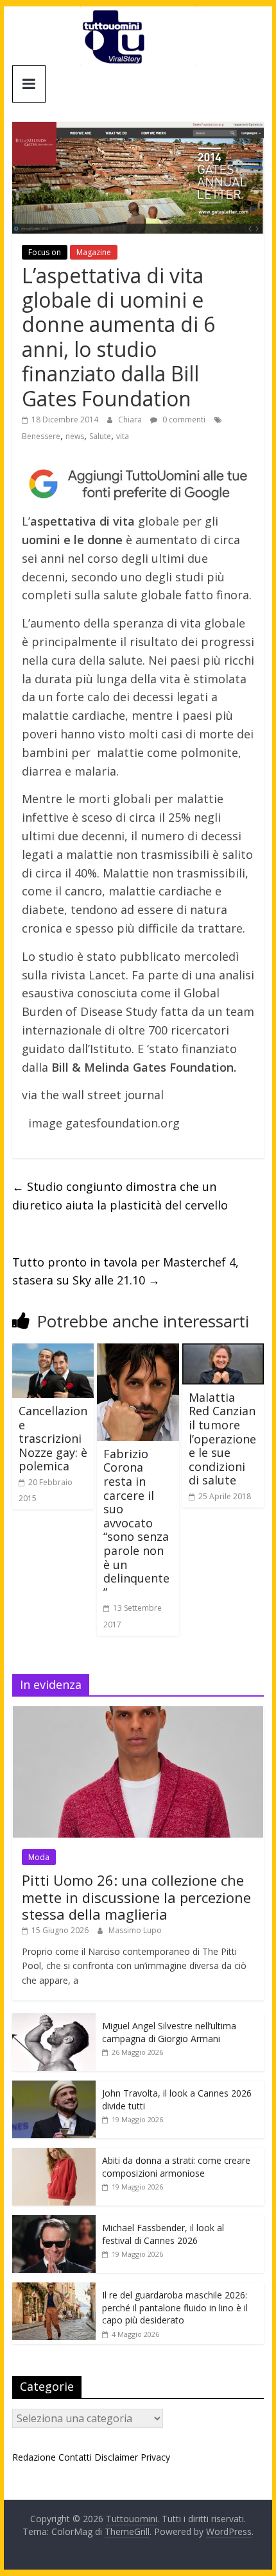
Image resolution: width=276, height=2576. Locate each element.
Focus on (45, 252)
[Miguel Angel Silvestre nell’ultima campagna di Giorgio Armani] (54, 2020)
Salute (100, 436)
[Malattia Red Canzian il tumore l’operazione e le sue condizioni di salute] (223, 1351)
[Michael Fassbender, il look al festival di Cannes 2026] (54, 2222)
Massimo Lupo (135, 1930)
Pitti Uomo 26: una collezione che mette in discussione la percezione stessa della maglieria (136, 1897)
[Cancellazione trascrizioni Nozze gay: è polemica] (53, 1351)
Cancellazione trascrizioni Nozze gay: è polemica (53, 1438)
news (75, 436)
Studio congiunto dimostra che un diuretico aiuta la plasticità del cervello (120, 1196)
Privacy (155, 2457)
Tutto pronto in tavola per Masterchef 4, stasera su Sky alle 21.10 (125, 1271)
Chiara (131, 420)
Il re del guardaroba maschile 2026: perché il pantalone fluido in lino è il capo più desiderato (175, 2307)
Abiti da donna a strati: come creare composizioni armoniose (176, 2167)
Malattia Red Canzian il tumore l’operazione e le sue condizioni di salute (222, 1439)
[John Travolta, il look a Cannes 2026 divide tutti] (54, 2087)
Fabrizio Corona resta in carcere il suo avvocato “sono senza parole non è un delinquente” (136, 1523)
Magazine (94, 252)
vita (123, 436)
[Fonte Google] (138, 484)
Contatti (75, 2457)
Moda (39, 1857)
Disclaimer (116, 2457)
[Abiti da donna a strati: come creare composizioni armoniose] (54, 2155)
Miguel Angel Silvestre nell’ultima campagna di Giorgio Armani (169, 2032)
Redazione (34, 2457)
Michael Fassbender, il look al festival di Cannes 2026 (163, 2234)
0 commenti (183, 420)
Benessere (41, 436)
